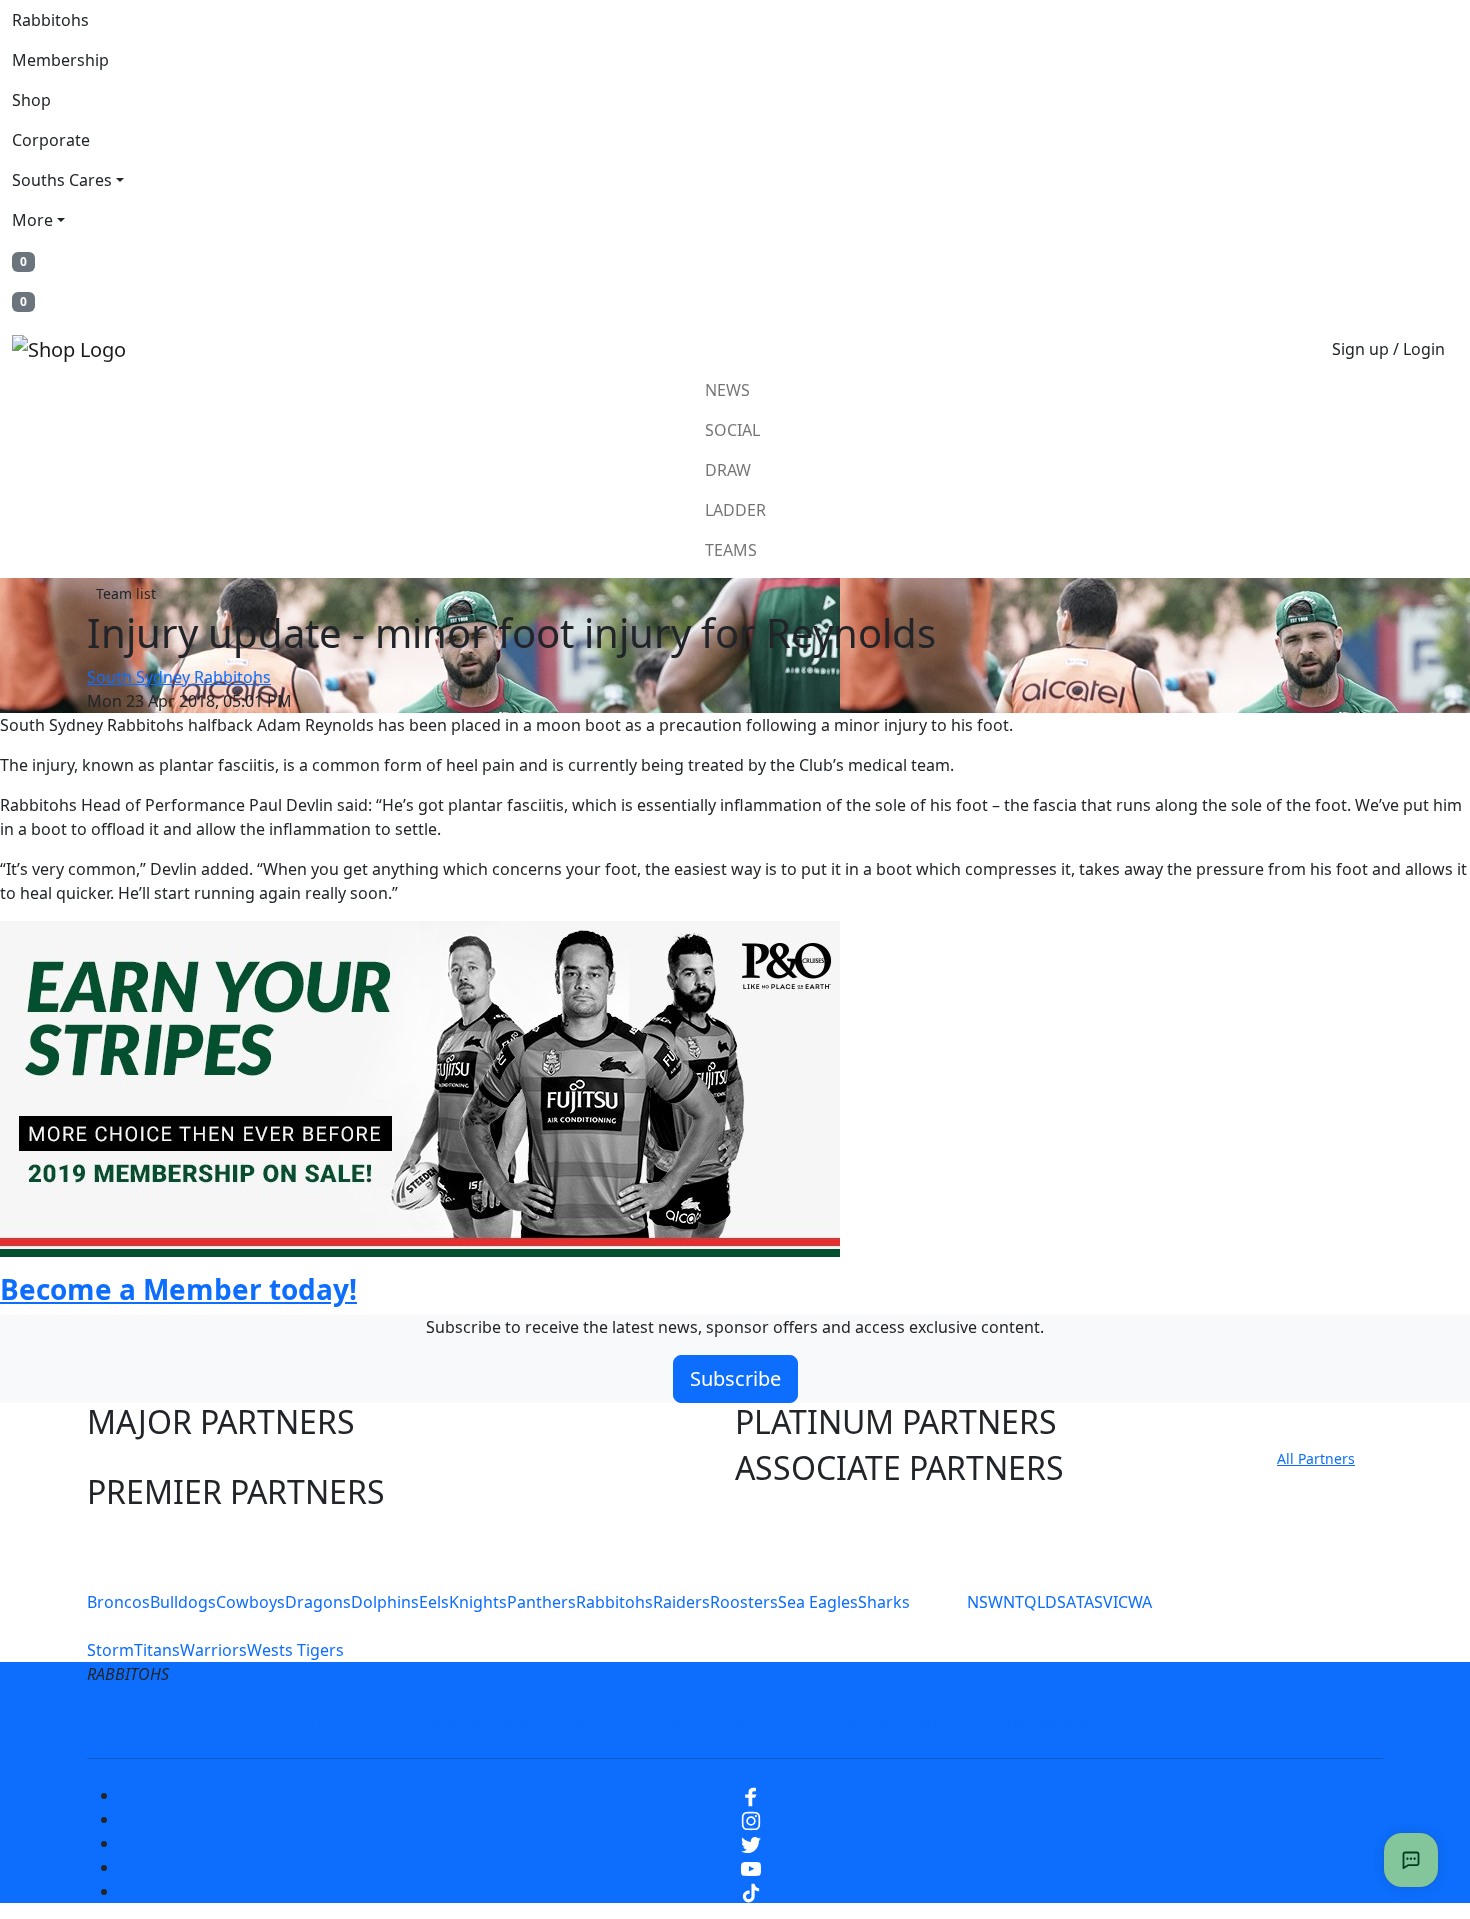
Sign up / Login (1388, 349)
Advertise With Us (900, 1722)
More (32, 220)
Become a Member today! (178, 1289)
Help (668, 1722)
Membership (60, 60)
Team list (126, 593)
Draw (728, 470)
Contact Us (759, 1722)
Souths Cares (62, 180)
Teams (731, 550)
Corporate (51, 140)
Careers (589, 1722)
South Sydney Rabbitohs (179, 677)
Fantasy (1148, 1722)
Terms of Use (344, 1722)
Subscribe (735, 1378)
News (727, 390)
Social (732, 430)
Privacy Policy (477, 1722)
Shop (31, 100)
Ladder (735, 510)
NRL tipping (1043, 1722)
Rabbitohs (50, 20)
